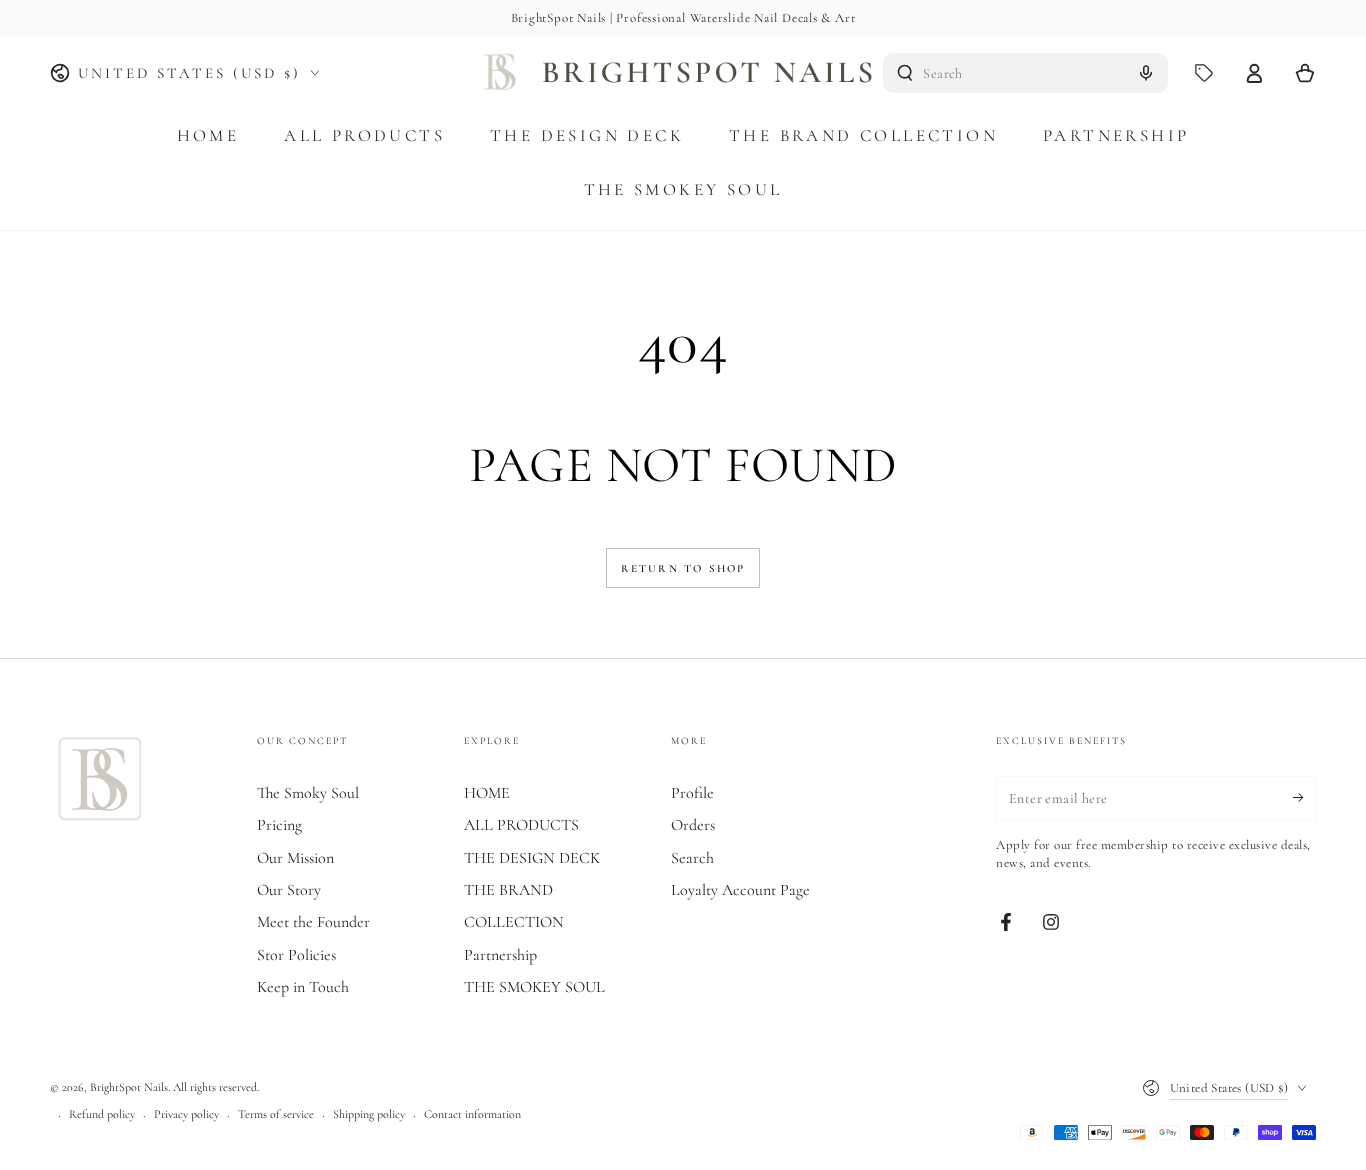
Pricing (279, 825)
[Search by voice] (1146, 73)
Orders (693, 825)
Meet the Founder (313, 922)
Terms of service (276, 1114)
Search (692, 858)
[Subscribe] (1304, 798)
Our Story (289, 890)
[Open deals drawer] (1204, 73)
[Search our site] (905, 73)
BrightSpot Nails (129, 1087)
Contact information (472, 1114)
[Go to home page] (683, 73)
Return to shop (683, 568)
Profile (692, 793)
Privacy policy (186, 1114)
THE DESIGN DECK (532, 858)
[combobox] (1025, 73)
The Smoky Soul (308, 793)
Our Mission (295, 858)
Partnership (500, 955)
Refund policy (102, 1114)
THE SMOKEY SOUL (534, 987)
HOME (487, 793)
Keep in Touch (303, 987)
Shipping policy (369, 1114)
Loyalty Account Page (740, 890)
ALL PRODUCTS (521, 825)
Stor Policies (296, 955)
